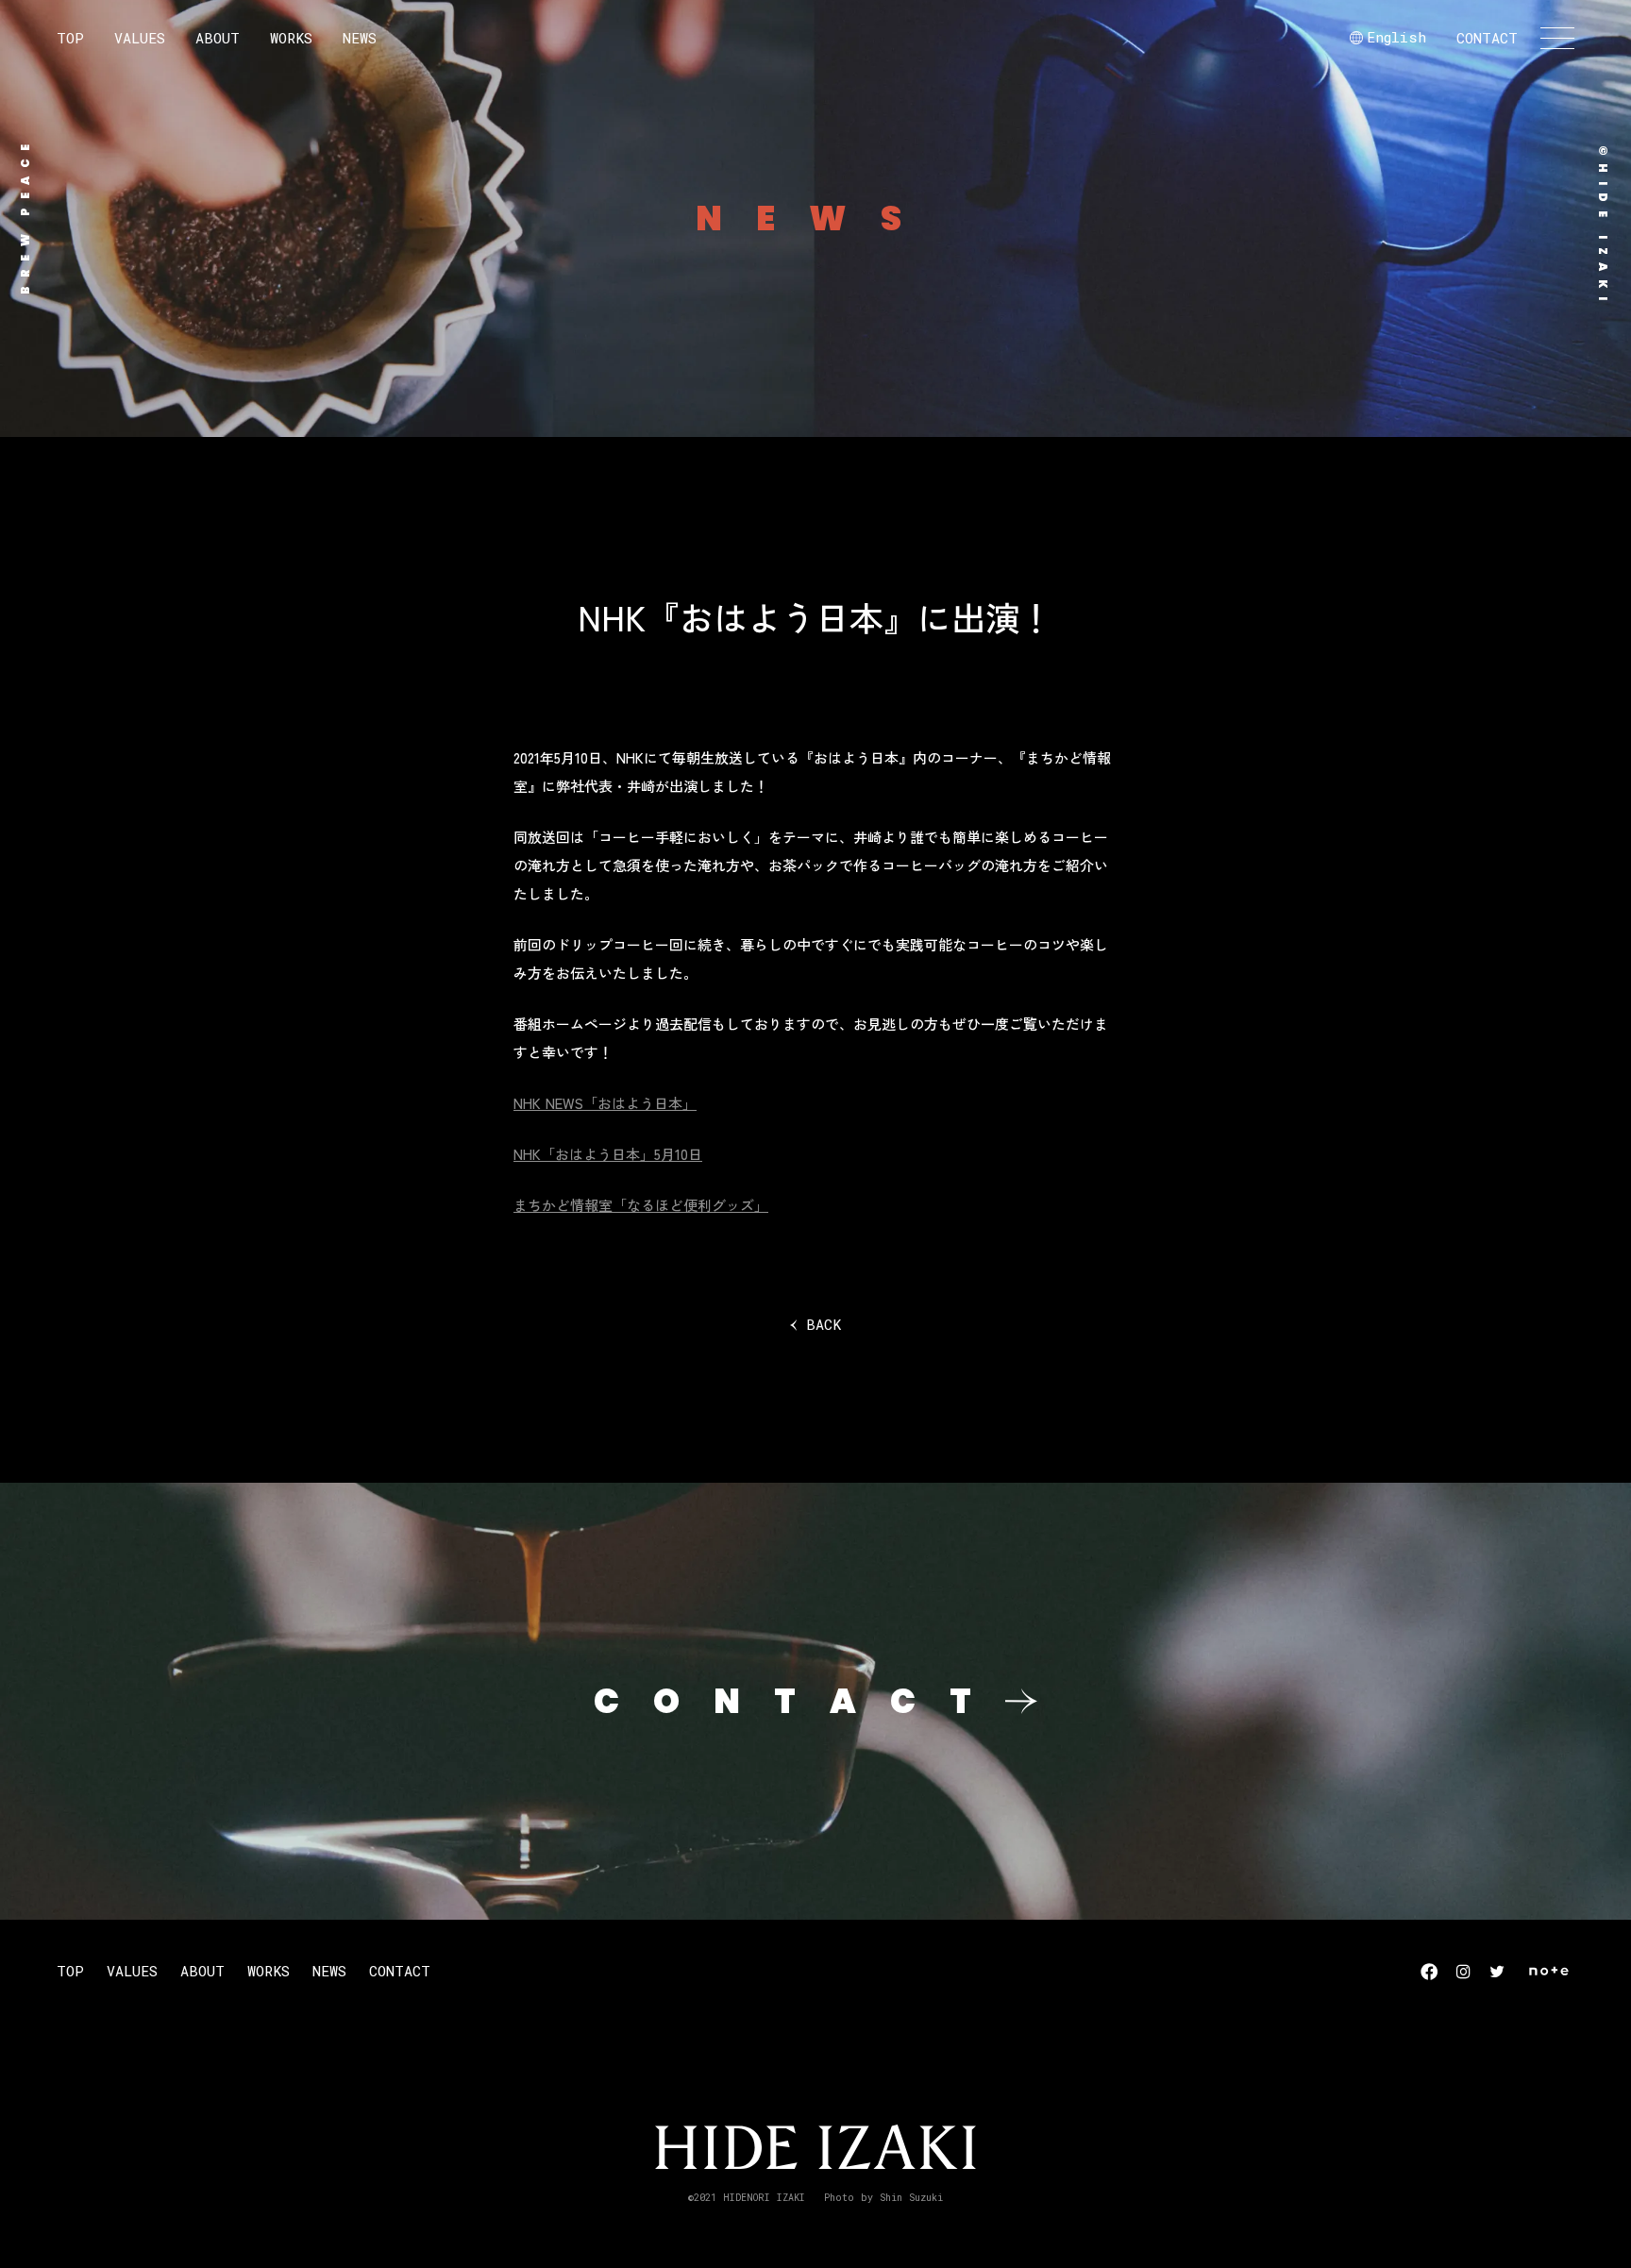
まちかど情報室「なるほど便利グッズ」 (641, 1205)
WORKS (291, 38)
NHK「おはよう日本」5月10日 (608, 1154)
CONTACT (1487, 38)
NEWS (360, 38)
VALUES (140, 38)
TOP (70, 38)
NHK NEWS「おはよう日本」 (605, 1103)
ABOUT (218, 38)
